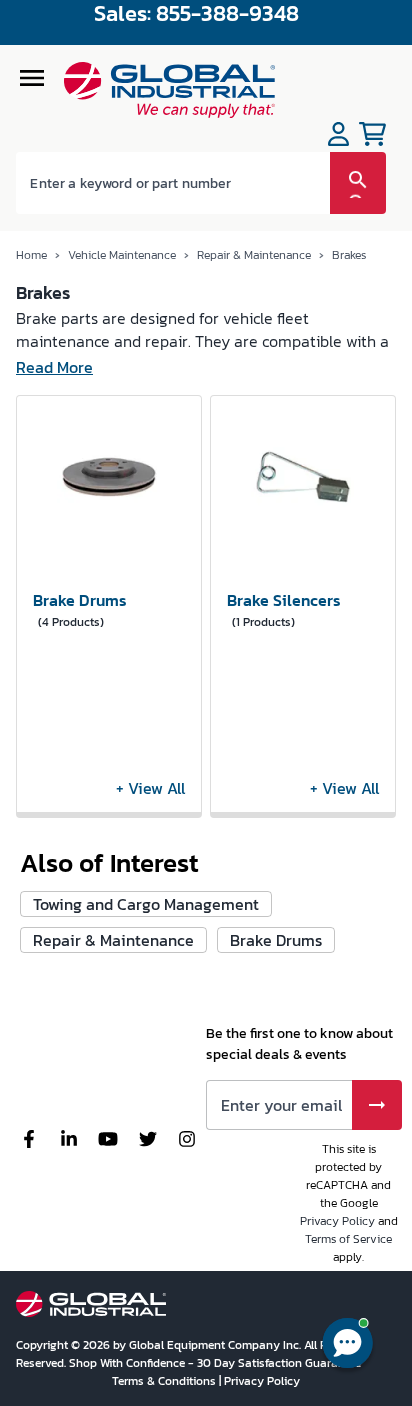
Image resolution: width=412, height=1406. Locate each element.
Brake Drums (276, 940)
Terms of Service (348, 1239)
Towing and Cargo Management (146, 904)
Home (31, 255)
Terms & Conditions (165, 1381)
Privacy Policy (337, 1221)
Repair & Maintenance (254, 255)
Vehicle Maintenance (122, 255)
